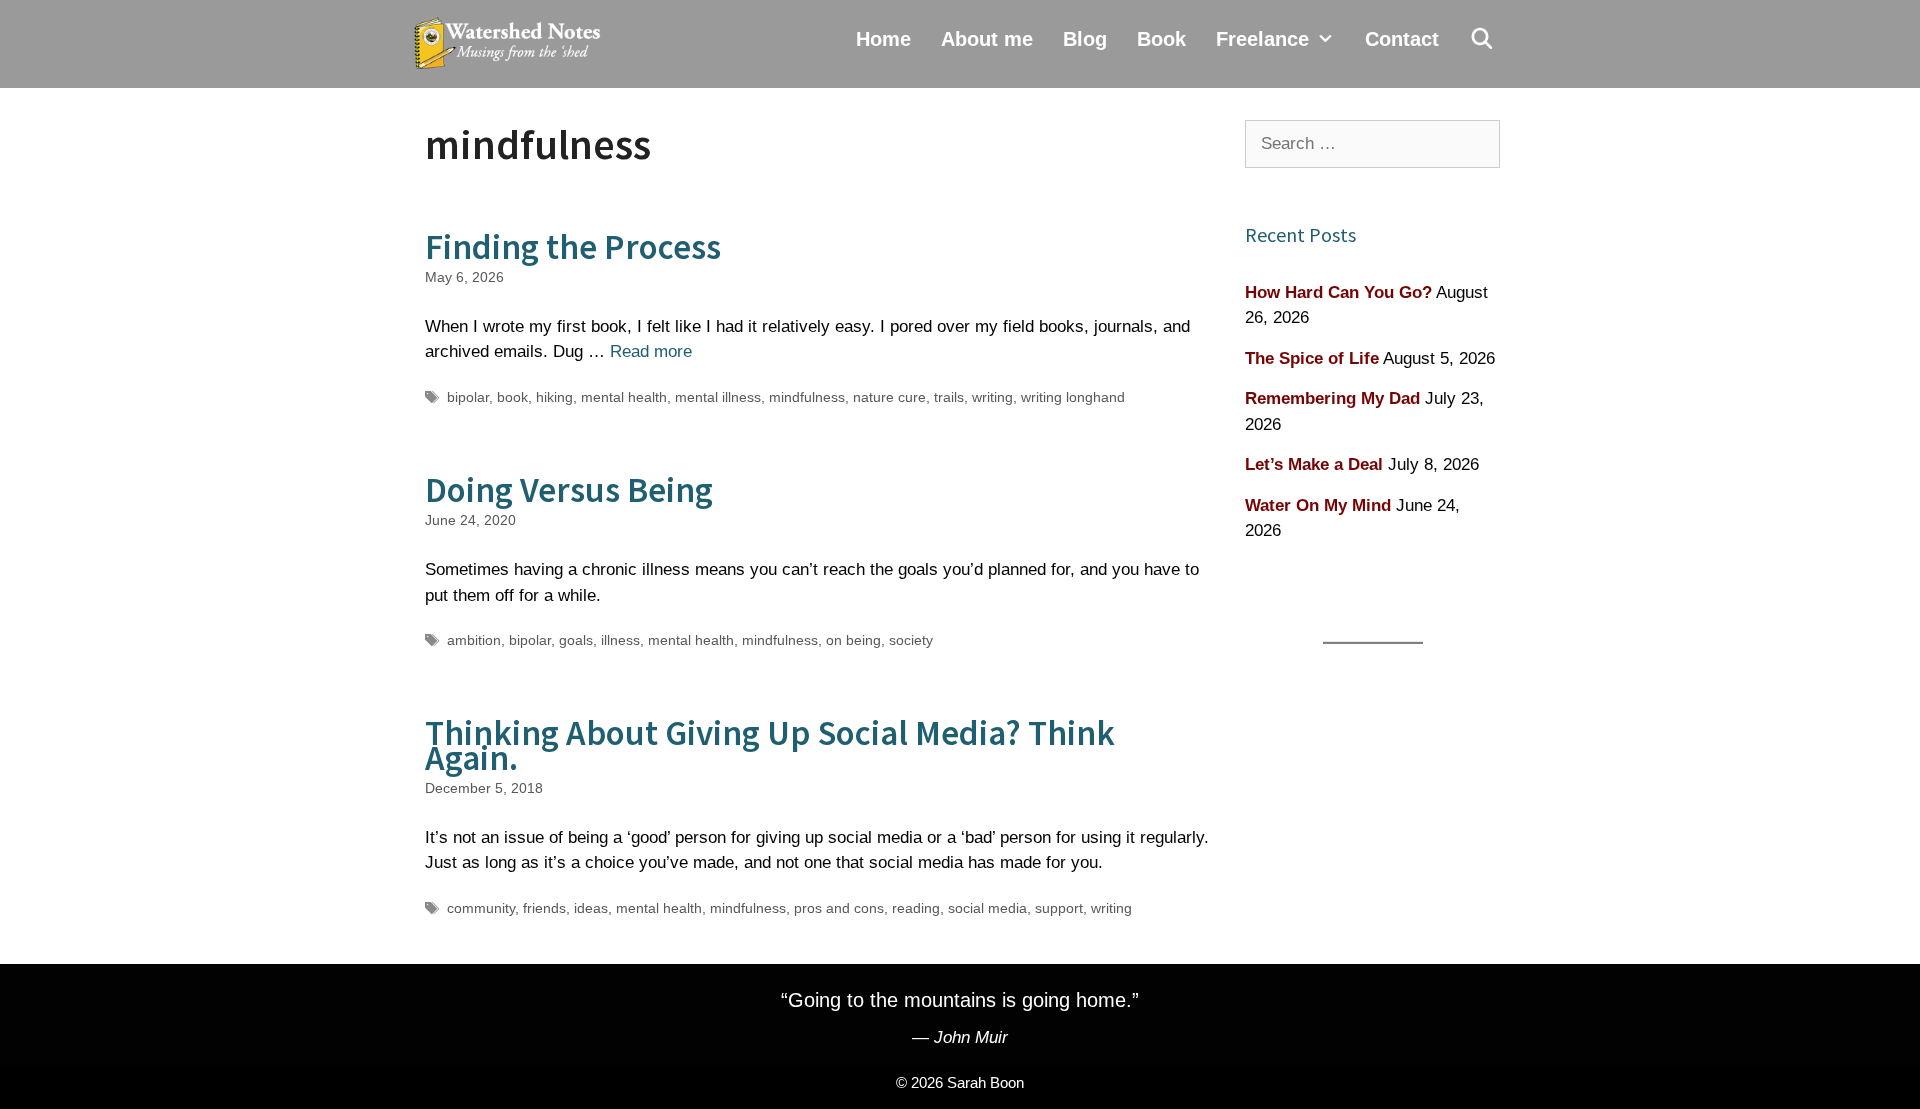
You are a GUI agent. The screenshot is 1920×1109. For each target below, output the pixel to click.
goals (576, 640)
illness (620, 640)
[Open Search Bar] (1482, 39)
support (1059, 908)
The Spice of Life (1312, 358)
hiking (554, 397)
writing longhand (1073, 397)
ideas (591, 908)
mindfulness (807, 397)
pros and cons (839, 908)
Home (883, 39)
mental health (624, 397)
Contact (1402, 39)
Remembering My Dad (1332, 398)
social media (987, 908)
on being (853, 640)
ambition (474, 640)
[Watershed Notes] (512, 44)
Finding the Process (573, 247)
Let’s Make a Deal (1314, 464)
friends (544, 908)
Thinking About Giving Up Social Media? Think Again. (770, 745)
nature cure (889, 397)
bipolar (468, 397)
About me (987, 39)
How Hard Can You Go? (1338, 292)
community (481, 908)
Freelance (1262, 39)
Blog (1085, 39)
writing (992, 397)
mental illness (718, 397)
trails (949, 397)
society (911, 640)
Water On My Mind (1318, 505)
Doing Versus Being (569, 490)
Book (1161, 39)
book (512, 397)
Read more (651, 351)
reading (916, 908)
